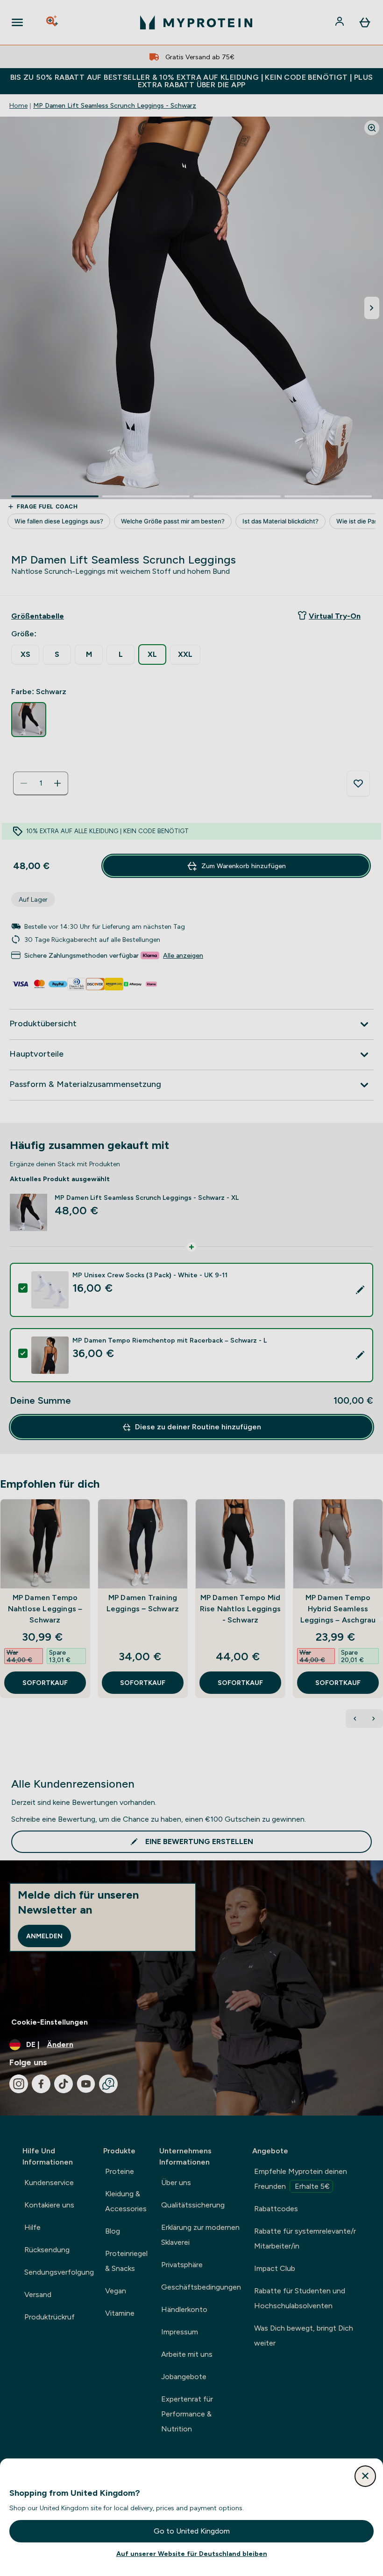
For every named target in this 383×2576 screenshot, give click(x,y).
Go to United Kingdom (192, 2531)
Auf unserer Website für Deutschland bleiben (192, 2554)
